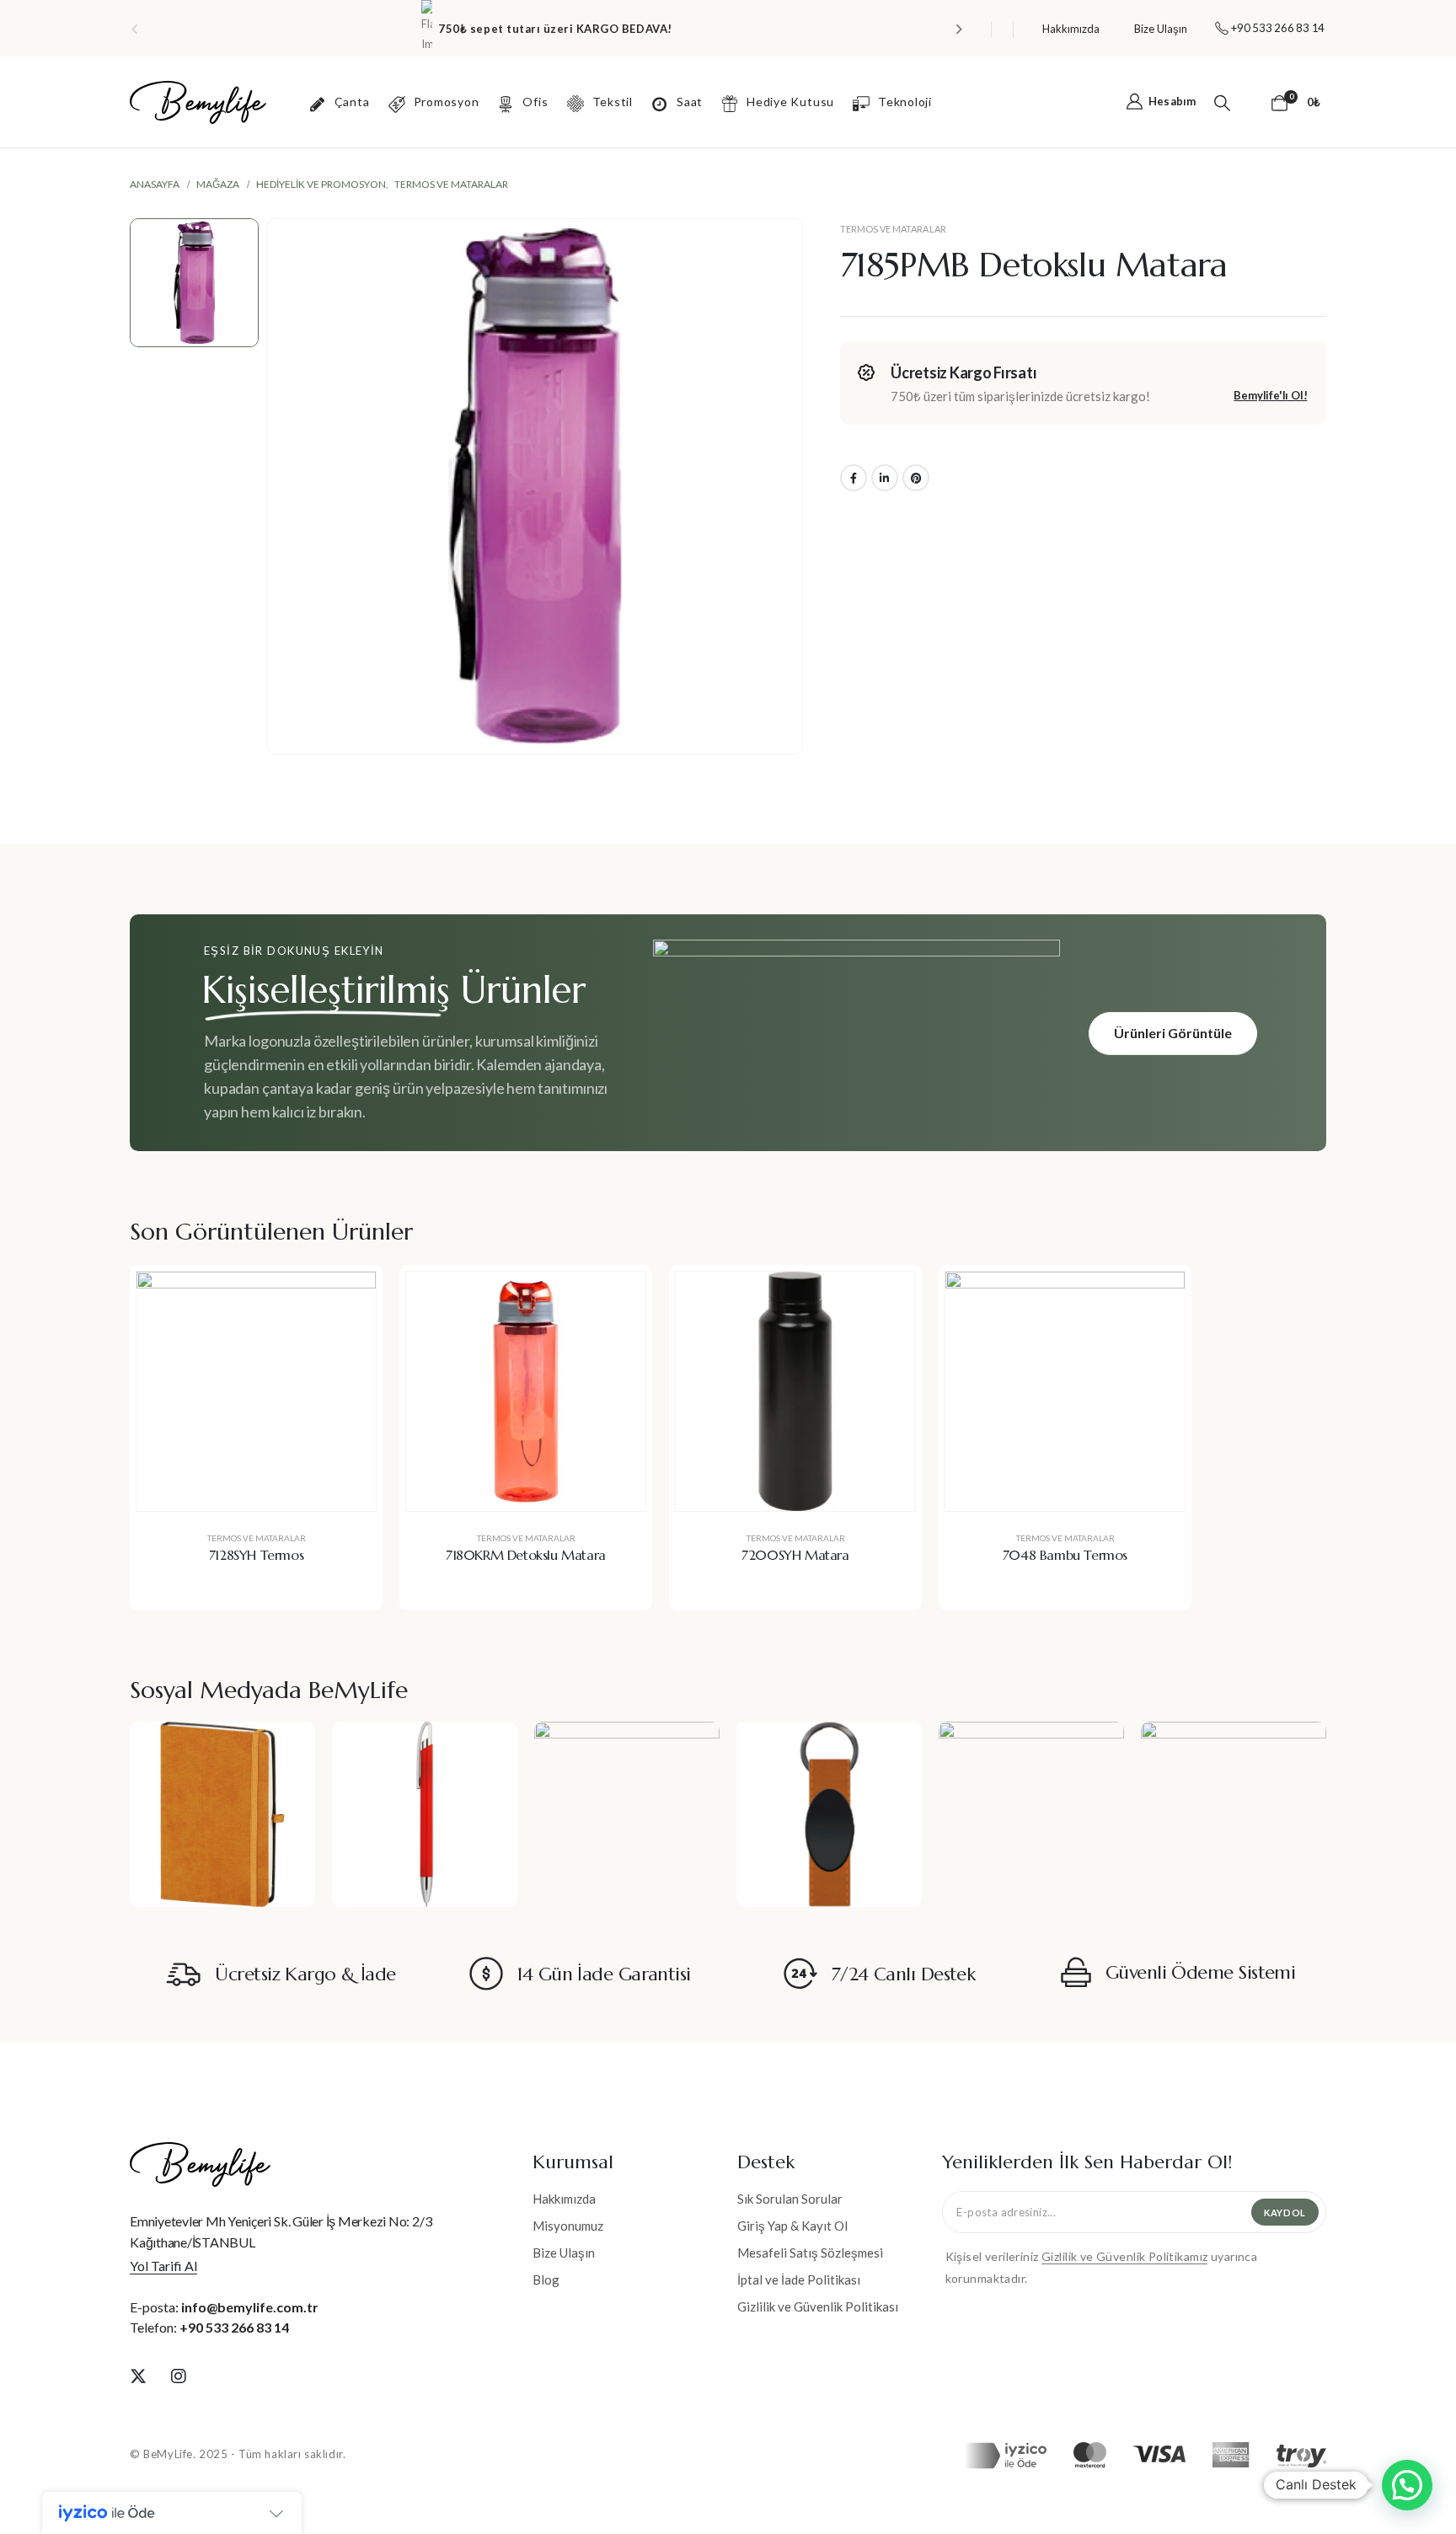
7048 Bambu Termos (1065, 1555)
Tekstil (613, 102)
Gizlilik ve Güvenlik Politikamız (1124, 2256)
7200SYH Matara (795, 1555)
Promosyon (447, 102)
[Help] (1258, 102)
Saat (690, 102)
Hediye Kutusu (790, 102)
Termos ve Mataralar (893, 229)
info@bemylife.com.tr (250, 2307)
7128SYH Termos (256, 1555)
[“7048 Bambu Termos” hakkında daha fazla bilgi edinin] (1159, 1297)
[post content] (256, 1391)
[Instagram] (179, 2376)
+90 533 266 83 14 (234, 2327)
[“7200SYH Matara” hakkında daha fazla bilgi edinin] (890, 1297)
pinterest (916, 478)
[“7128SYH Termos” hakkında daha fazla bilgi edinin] (351, 1297)
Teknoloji (905, 102)
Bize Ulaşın (1161, 29)
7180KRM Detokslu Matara (526, 1555)
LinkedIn (885, 478)
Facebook (854, 478)
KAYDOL (1285, 2213)
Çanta (352, 102)
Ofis (535, 102)
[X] (138, 2376)
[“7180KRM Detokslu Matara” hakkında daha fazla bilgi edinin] (620, 1297)
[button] (134, 29)
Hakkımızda (1071, 29)
